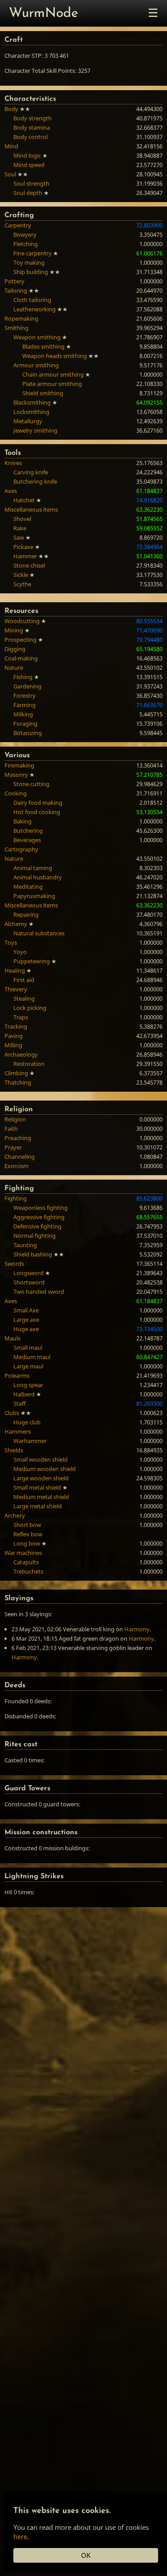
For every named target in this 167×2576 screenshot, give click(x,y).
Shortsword (29, 1282)
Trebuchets (28, 1571)
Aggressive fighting (39, 1217)
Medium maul (32, 1357)
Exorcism (16, 1166)
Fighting (16, 1198)
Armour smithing (36, 365)
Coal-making (21, 658)
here (20, 2536)
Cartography (21, 849)
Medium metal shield (41, 1497)
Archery (15, 1515)
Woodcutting (22, 621)
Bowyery (25, 235)
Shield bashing (33, 1254)
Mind (11, 146)
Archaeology (21, 1054)
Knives (13, 463)
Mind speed (29, 165)
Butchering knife (35, 481)
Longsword (29, 1273)
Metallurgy (28, 421)
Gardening (27, 686)
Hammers (18, 1431)
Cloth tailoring (32, 300)
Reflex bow (28, 1534)
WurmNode (44, 14)
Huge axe (26, 1329)
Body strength (33, 118)
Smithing (16, 328)
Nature (14, 668)
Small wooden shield (41, 1459)
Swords (14, 1264)
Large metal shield (38, 1506)
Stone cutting (31, 784)
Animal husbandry (38, 877)
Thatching (18, 1082)
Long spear (28, 1385)
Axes (11, 491)
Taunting (25, 1245)
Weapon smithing (37, 337)
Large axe (26, 1320)
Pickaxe (23, 547)
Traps (21, 1017)
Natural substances (39, 933)
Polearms (17, 1375)
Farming (24, 705)
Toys (11, 942)
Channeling (20, 1157)
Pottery (14, 281)
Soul (10, 174)
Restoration (29, 1064)
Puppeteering (32, 961)
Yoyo (20, 952)
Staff (19, 1403)
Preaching (18, 1138)
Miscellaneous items (31, 509)
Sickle (21, 575)
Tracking (16, 1026)
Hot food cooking (37, 812)
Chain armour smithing (53, 374)
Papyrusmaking (34, 896)
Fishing (23, 677)
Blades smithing (43, 346)
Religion (15, 1119)
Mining (14, 630)
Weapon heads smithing (55, 356)
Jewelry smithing (35, 430)
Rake (20, 528)
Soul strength (31, 183)
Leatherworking (35, 309)
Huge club (27, 1422)
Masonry (16, 775)
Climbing (16, 1073)
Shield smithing (43, 393)
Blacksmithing (32, 402)
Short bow (27, 1525)
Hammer (25, 556)
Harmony (137, 1629)
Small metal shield (37, 1487)
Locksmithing (31, 412)
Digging (15, 649)
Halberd (24, 1394)
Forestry (24, 696)
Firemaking (19, 765)
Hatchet (24, 500)
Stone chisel (29, 565)
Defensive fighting (37, 1226)
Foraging (25, 724)
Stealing (24, 998)
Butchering (28, 831)
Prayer (13, 1147)
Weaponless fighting (41, 1208)
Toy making (29, 262)
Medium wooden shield (45, 1469)
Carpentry (18, 225)
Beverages (27, 840)
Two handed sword (39, 1292)
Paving (14, 1036)
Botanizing (28, 733)
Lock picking (30, 1008)
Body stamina (32, 127)
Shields (14, 1450)
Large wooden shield (41, 1478)
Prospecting (20, 640)
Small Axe (26, 1310)
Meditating (28, 886)
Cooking (16, 793)
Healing (15, 970)
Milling (13, 1045)
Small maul (28, 1348)
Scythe (22, 584)
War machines (23, 1553)
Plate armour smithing (52, 384)
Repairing (26, 914)
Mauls (12, 1338)
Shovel (22, 519)
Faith (11, 1129)
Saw (19, 537)
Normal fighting (35, 1236)
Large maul (28, 1366)
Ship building (31, 272)
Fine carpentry (33, 253)
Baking (22, 821)
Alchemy (16, 924)
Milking (23, 714)
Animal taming (33, 868)
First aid (24, 980)
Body (11, 109)
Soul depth (28, 193)
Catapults (26, 1562)
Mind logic (27, 155)
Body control (31, 137)
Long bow (27, 1543)
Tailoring (16, 290)
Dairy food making (38, 803)
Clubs (12, 1413)
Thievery (16, 989)
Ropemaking (21, 318)
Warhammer (30, 1441)
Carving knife (31, 472)
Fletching (26, 244)
